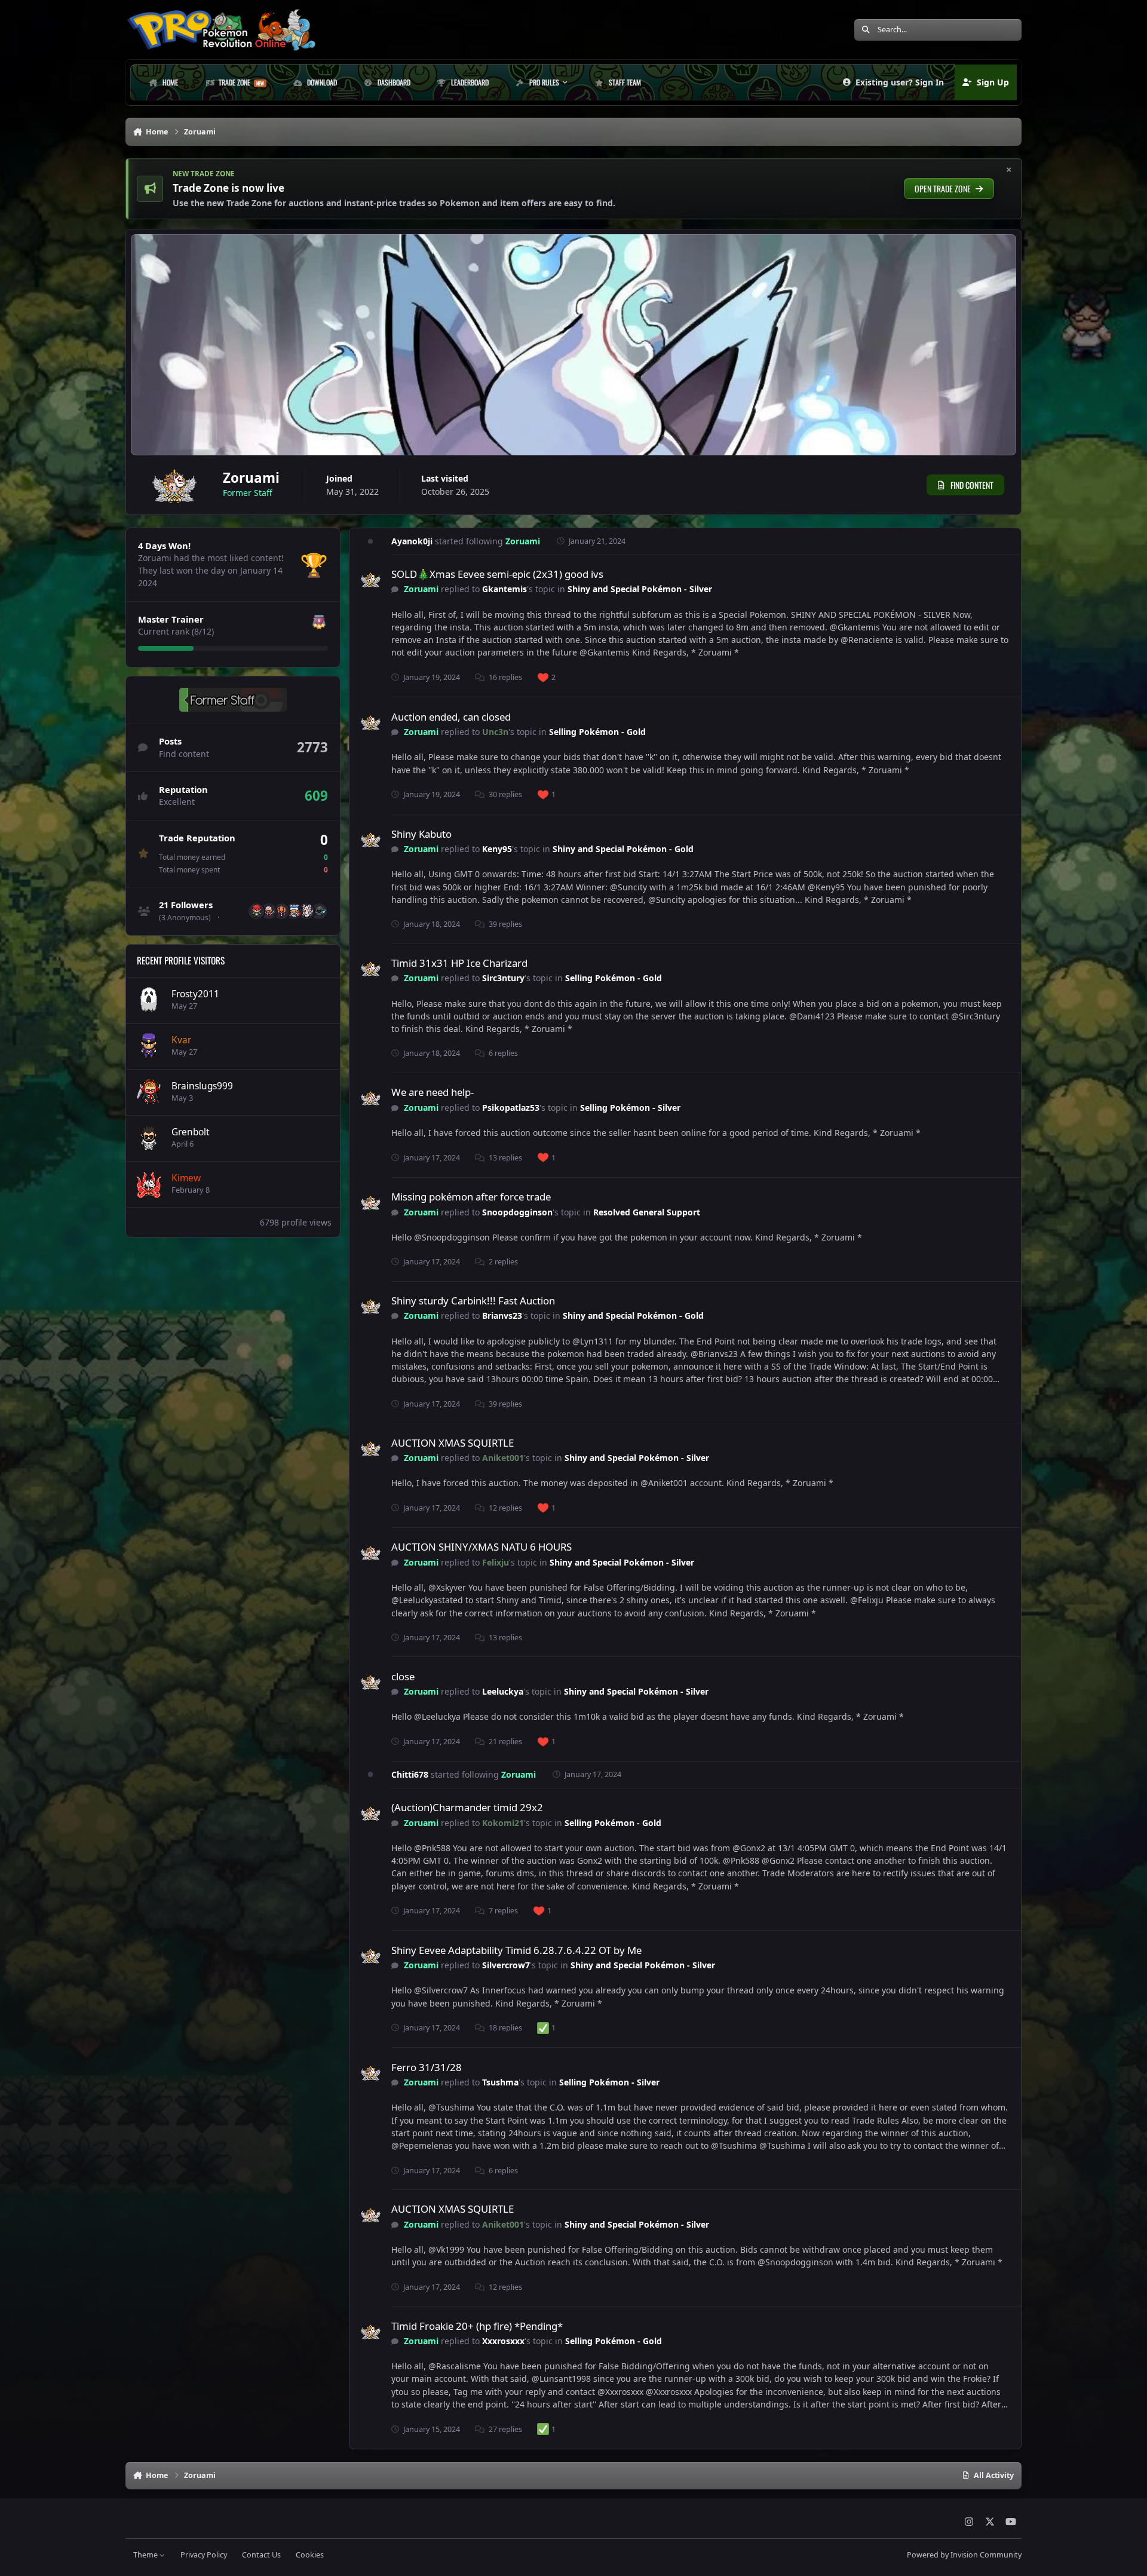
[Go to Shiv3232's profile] (294, 911)
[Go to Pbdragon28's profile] (306, 911)
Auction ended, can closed (451, 717)
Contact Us (261, 2555)
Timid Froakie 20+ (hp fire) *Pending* (477, 2326)
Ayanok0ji (412, 541)
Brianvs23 (502, 1315)
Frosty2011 (195, 994)
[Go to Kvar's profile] (149, 1046)
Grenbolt (191, 1132)
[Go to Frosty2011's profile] (149, 1000)
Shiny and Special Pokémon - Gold (623, 849)
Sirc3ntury (503, 978)
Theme (146, 2555)
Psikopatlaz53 (511, 1108)
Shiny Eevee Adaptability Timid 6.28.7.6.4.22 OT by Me (516, 1950)
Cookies (310, 2555)
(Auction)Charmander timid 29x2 (467, 1807)
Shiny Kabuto (421, 834)
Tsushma (500, 2082)
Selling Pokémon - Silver (630, 1108)
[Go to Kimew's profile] (149, 1184)
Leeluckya (503, 1691)
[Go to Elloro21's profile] (319, 911)
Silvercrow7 (506, 1965)
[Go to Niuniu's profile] (269, 911)
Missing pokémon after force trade (471, 1197)
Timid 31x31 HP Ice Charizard (459, 963)
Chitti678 (410, 1774)
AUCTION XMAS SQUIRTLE (453, 1443)
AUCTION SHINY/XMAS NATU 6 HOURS (482, 1547)
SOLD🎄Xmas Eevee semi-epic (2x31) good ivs (497, 574)
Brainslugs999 (202, 1086)
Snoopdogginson (517, 1212)
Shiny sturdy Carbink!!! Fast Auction (473, 1301)
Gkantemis (505, 589)
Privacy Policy (204, 2555)
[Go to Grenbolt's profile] (149, 1138)
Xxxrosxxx (503, 2341)
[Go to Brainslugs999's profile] (149, 1092)
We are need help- (433, 1092)
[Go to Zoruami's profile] (371, 581)
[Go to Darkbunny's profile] (256, 911)
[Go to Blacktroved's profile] (281, 911)
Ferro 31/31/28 (427, 2067)
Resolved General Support (647, 1212)
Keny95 (497, 849)
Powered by (964, 2555)
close (403, 1676)
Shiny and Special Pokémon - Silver (640, 589)
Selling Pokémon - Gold (597, 732)
